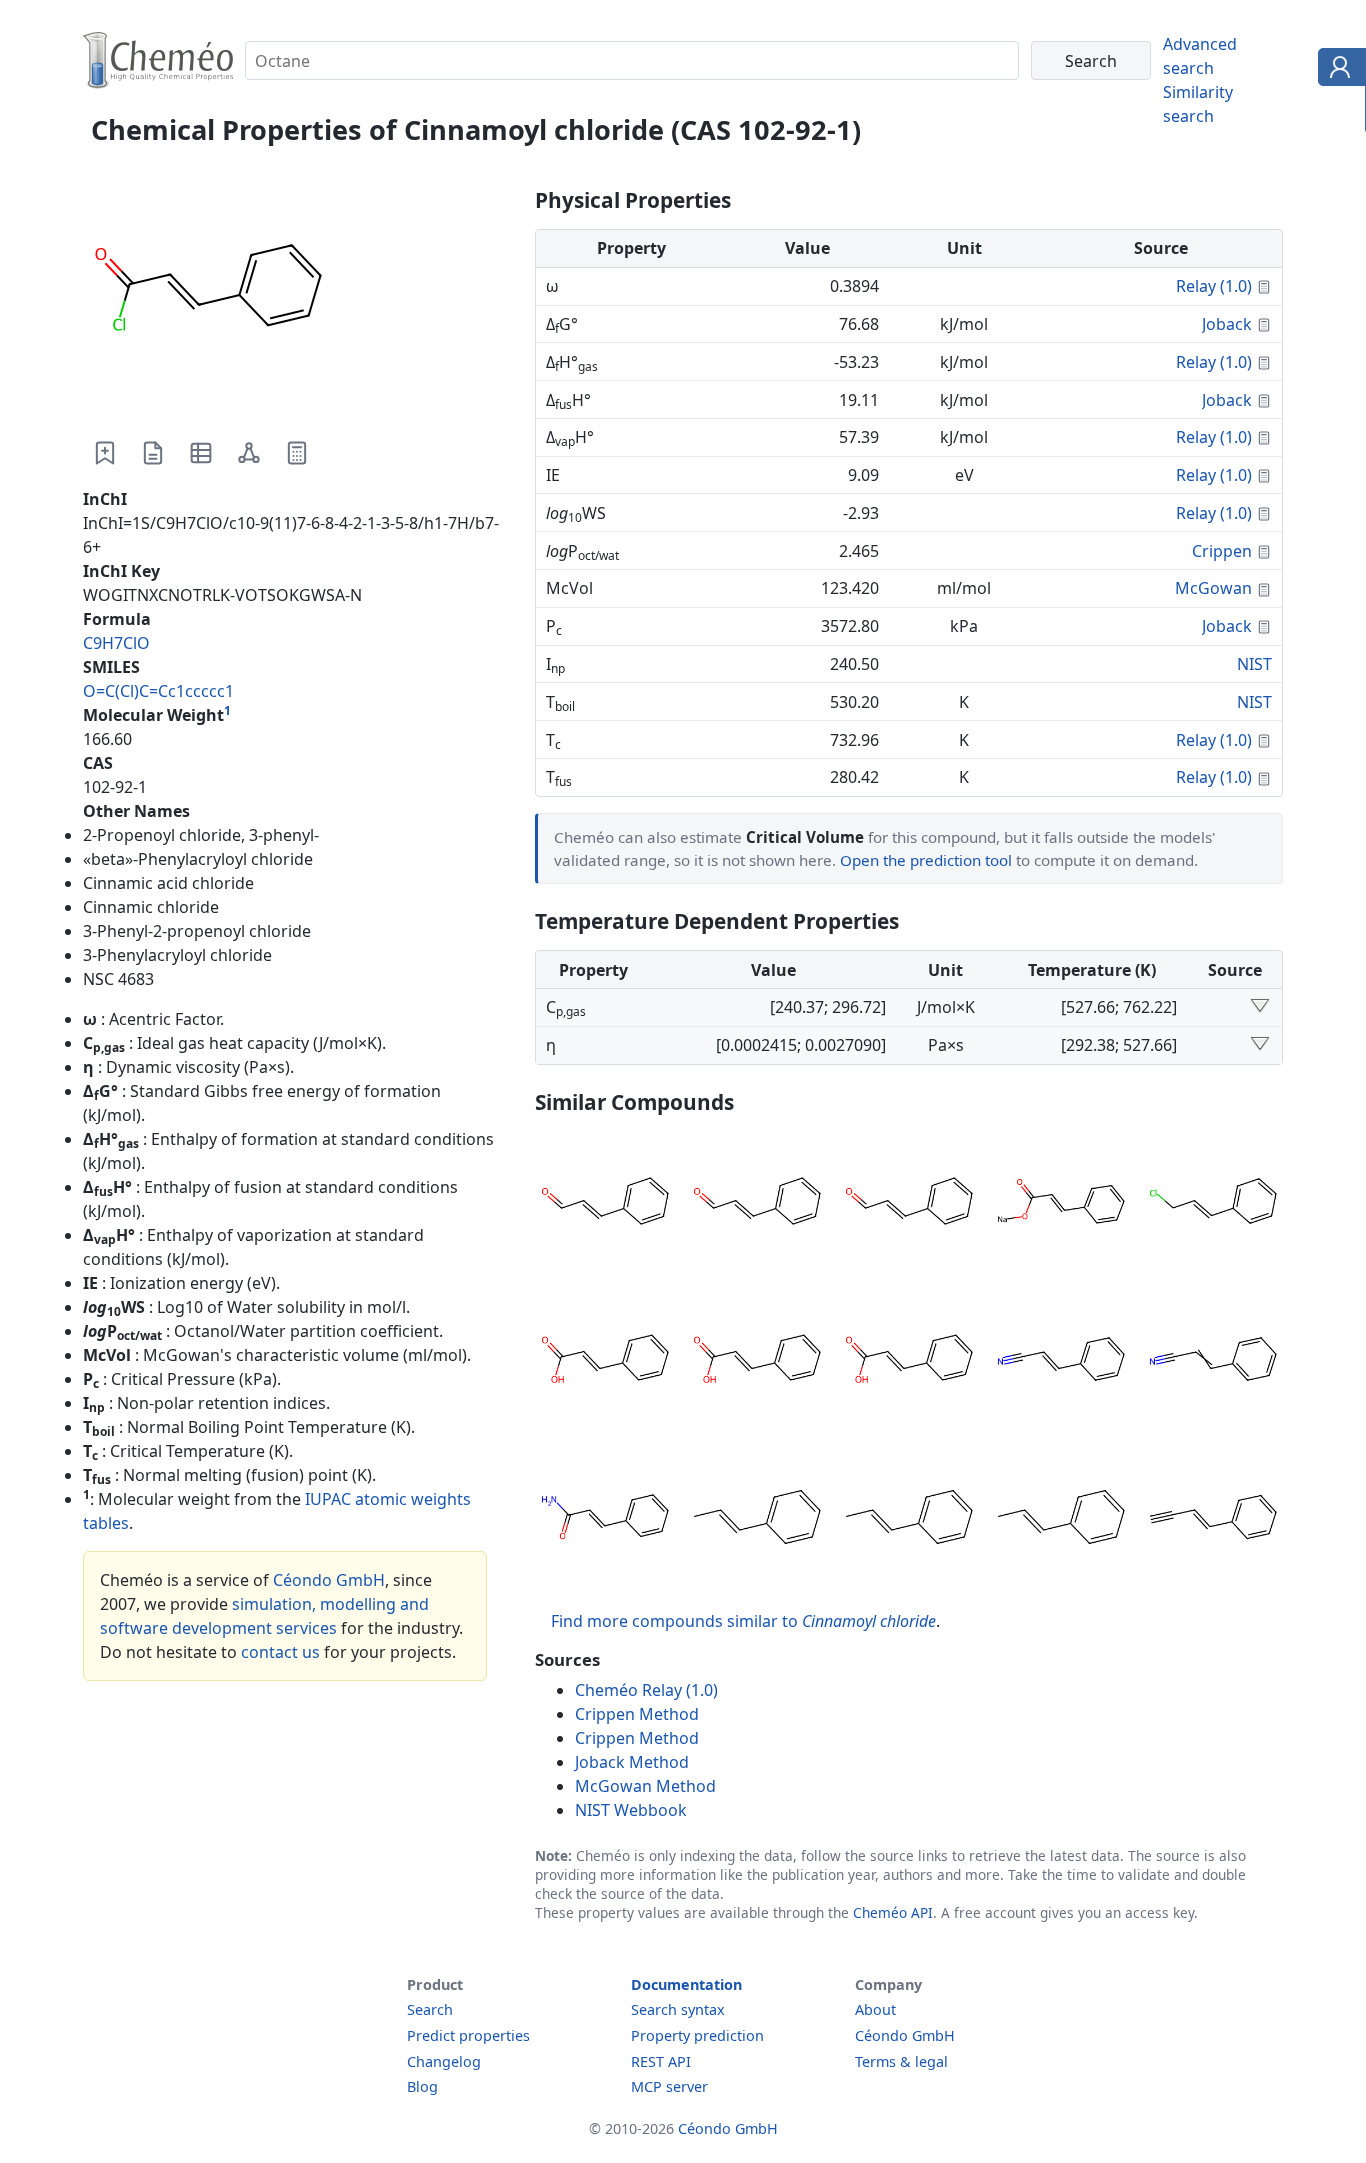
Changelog (444, 2061)
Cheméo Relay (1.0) (646, 1690)
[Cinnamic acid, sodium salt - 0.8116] (1061, 1204)
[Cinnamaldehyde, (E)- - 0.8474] (757, 1204)
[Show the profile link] (1337, 70)
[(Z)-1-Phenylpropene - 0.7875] (909, 1520)
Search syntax (678, 2009)
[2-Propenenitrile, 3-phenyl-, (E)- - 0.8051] (1061, 1362)
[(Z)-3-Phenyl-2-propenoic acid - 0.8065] (605, 1362)
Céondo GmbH (329, 1580)
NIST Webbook (631, 1810)
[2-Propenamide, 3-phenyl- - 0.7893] (605, 1520)
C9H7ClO (116, 643)
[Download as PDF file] (153, 453)
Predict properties (468, 2035)
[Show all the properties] (1260, 1007)
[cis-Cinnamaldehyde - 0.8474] (909, 1204)
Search (430, 2009)
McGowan (1213, 588)
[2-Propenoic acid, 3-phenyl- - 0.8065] (909, 1362)
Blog (422, 2086)
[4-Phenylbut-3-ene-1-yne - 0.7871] (1213, 1520)
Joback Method (632, 1762)
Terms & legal (901, 2061)
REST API (661, 2061)
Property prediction (697, 2035)
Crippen (1222, 551)
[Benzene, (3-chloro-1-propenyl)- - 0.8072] (1213, 1204)
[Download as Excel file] (201, 453)
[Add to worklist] (105, 453)
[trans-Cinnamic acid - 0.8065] (757, 1362)
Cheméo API (893, 1912)
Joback (1227, 324)
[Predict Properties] (297, 453)
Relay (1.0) (1214, 286)
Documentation (686, 1984)
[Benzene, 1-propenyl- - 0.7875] (757, 1520)
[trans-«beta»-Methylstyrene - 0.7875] (1061, 1520)
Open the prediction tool (926, 860)
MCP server (669, 2086)
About (875, 2009)
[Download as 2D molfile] (249, 453)
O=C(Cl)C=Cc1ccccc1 (158, 691)
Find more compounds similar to (743, 1621)
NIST (1254, 664)
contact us (280, 1652)
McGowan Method (645, 1786)
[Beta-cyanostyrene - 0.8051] (1213, 1362)
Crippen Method (637, 1714)
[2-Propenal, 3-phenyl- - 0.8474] (605, 1204)
